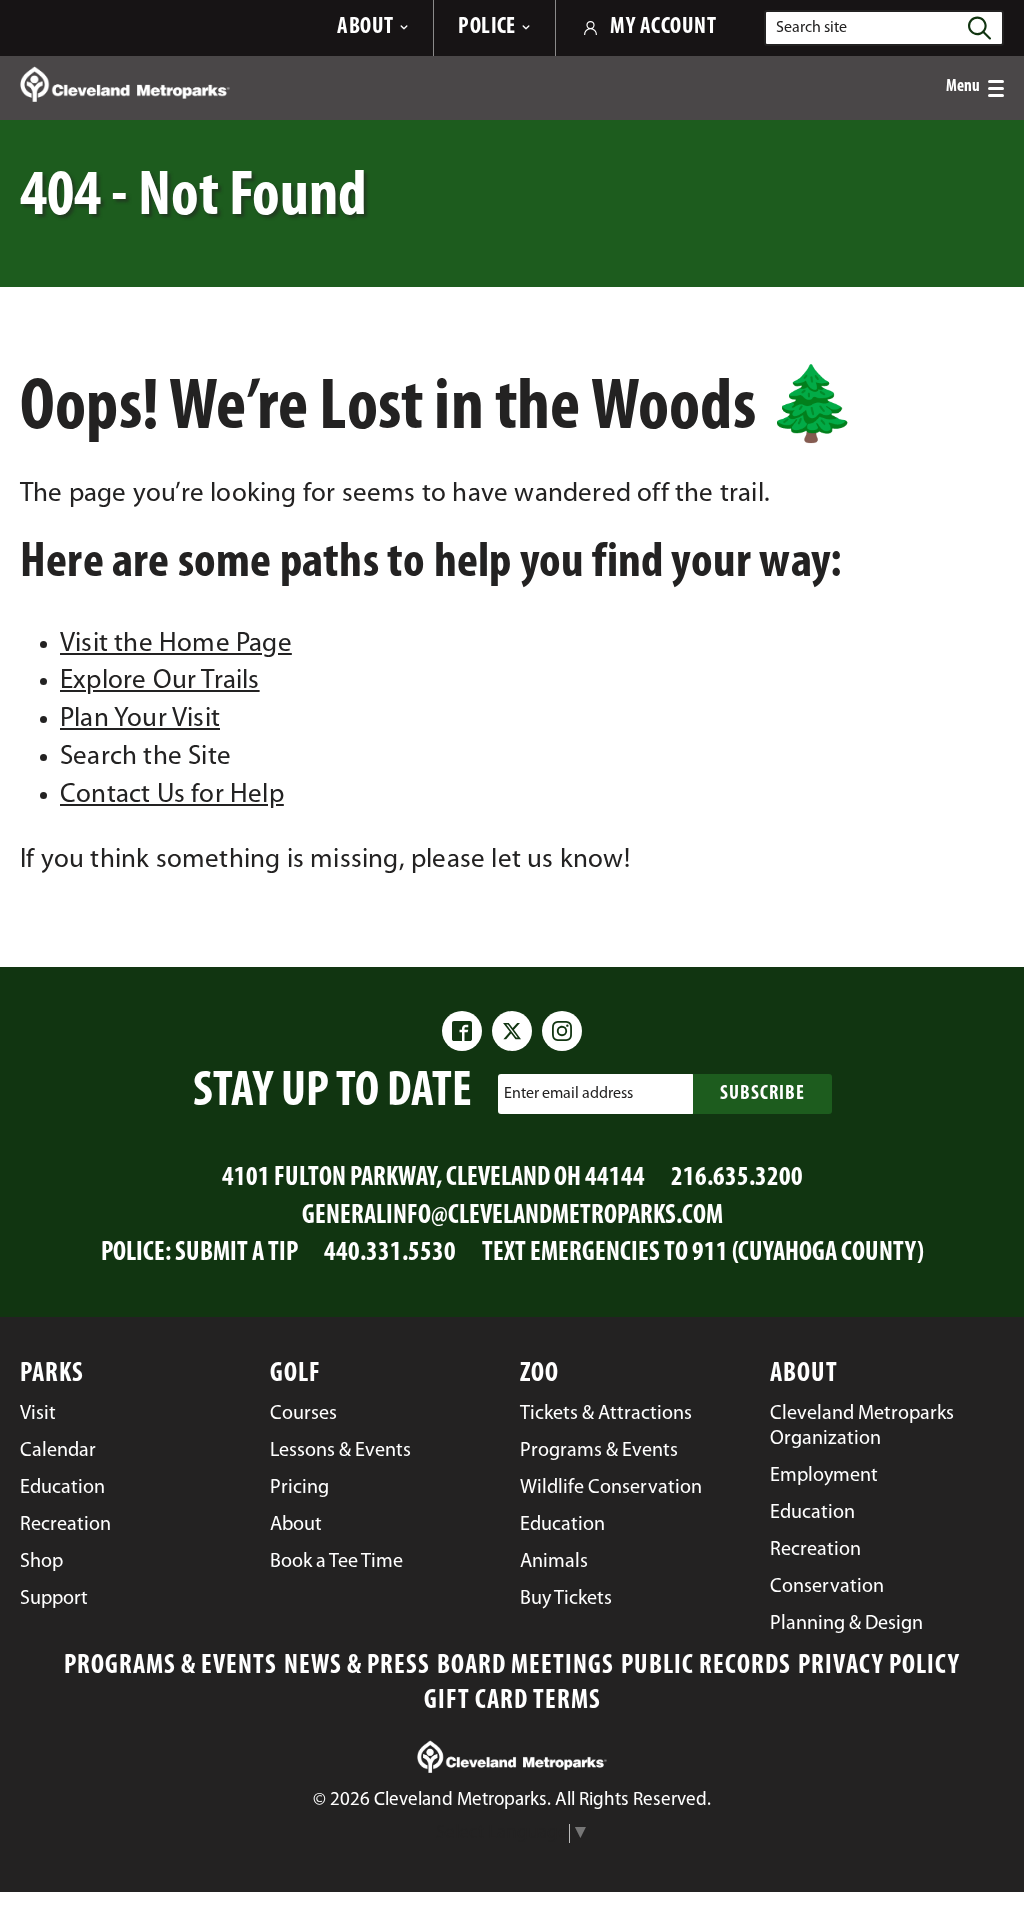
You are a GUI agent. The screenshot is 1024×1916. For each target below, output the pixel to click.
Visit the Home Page (176, 644)
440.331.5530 (390, 1253)
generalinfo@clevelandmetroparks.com (512, 1216)
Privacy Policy (879, 1666)
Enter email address (568, 1093)
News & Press (357, 1666)
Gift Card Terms (512, 1701)
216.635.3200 (737, 1178)
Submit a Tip (236, 1253)
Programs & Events (170, 1666)
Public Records (706, 1666)
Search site (811, 28)
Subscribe (762, 1094)
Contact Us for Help (172, 795)
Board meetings (525, 1666)
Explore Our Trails (160, 681)
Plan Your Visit (140, 719)
